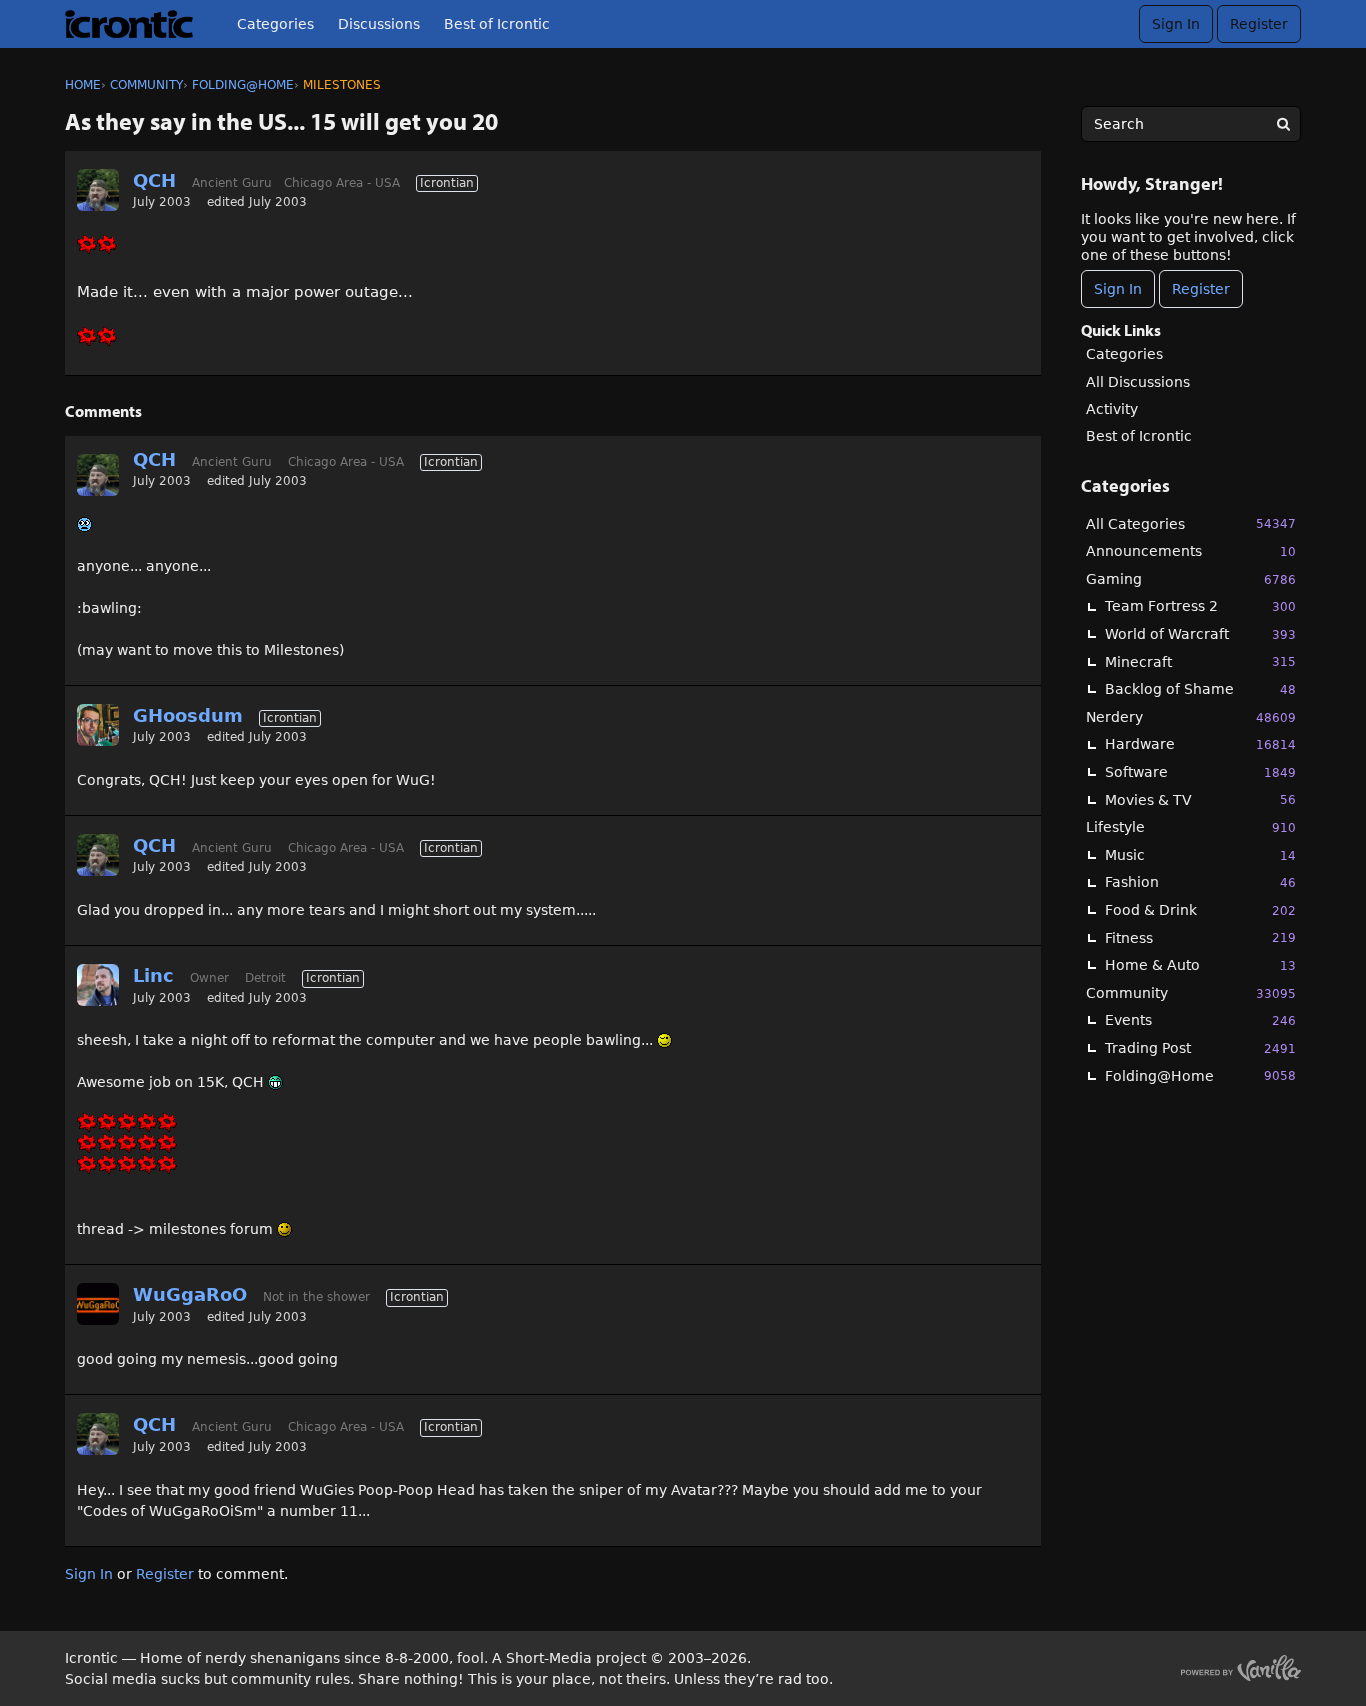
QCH (154, 180)
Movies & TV (1200, 800)
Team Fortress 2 (1200, 606)
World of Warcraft (1200, 634)
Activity (1112, 409)
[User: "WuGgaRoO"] (98, 1304)
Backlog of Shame (1200, 689)
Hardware (1200, 744)
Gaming (1191, 579)
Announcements (1191, 551)
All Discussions (1138, 382)
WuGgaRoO (190, 1294)
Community (1191, 993)
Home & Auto (1200, 965)
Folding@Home (1200, 1076)
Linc (153, 975)
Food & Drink (1200, 910)
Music (1200, 855)
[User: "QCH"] (98, 190)
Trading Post (1200, 1048)
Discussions (379, 24)
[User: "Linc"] (98, 985)
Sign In (1176, 24)
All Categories (1191, 524)
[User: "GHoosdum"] (98, 725)
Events (1200, 1020)
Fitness (1200, 938)
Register (1259, 24)
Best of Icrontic (497, 24)
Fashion (1200, 882)
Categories (275, 24)
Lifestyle (1191, 827)
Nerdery (1191, 717)
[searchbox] (1191, 124)
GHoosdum (188, 715)
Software (1200, 772)
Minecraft (1200, 662)
